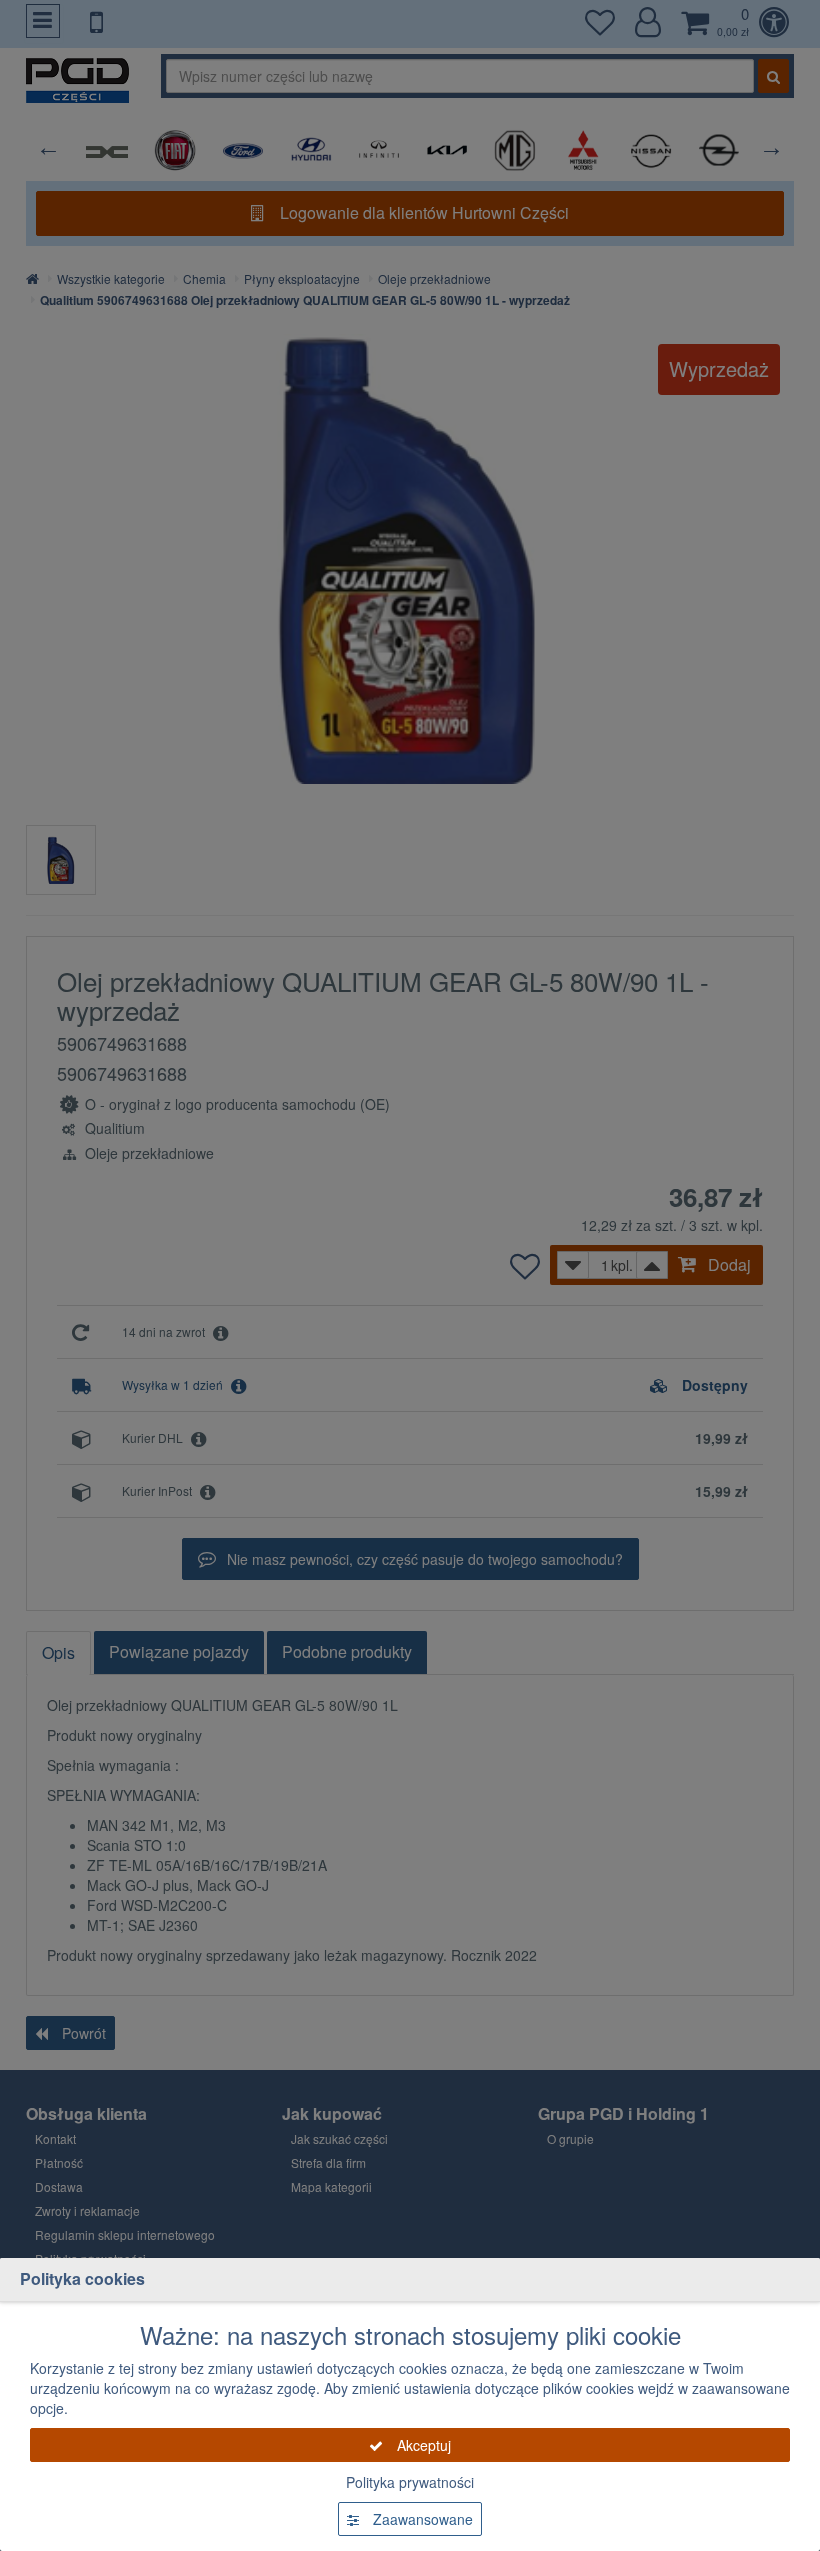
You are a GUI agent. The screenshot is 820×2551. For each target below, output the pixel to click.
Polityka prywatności (410, 2482)
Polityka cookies (82, 2278)
